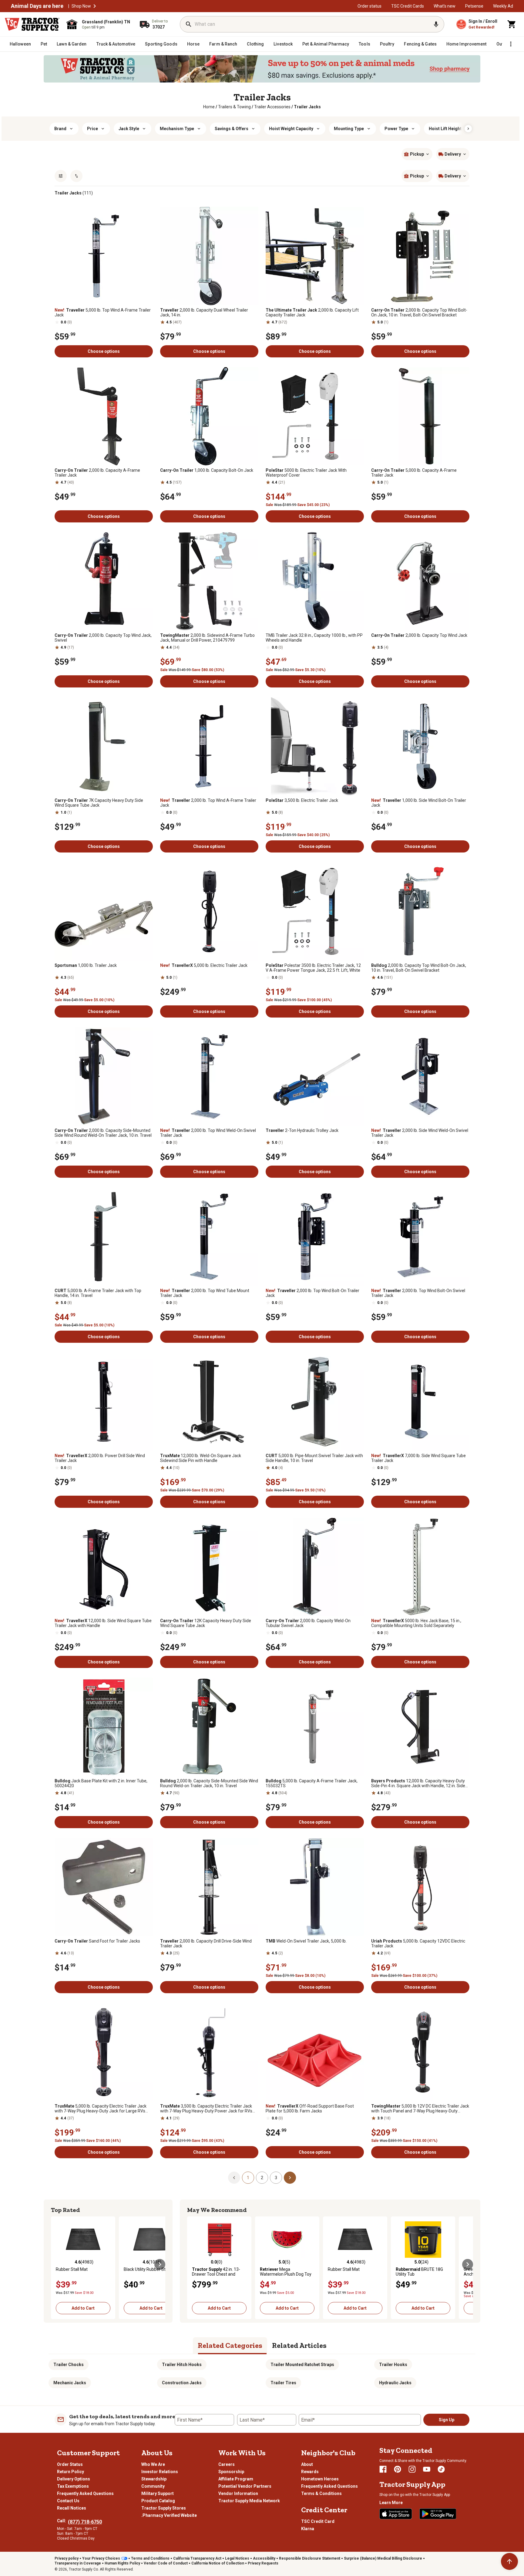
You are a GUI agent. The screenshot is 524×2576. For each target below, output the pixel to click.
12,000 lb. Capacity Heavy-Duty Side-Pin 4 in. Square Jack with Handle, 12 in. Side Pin (418, 1783)
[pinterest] (398, 2469)
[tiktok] (441, 2469)
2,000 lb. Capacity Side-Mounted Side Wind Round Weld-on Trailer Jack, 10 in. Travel (209, 1783)
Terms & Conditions (321, 2493)
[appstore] (396, 2514)
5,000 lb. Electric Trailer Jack (204, 965)
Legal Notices (237, 2558)
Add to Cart (83, 2308)
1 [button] (248, 2178)
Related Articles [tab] (299, 2345)
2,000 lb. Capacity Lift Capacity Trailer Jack (312, 312)
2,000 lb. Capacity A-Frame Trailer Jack (97, 473)
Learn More (391, 2503)
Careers (227, 2464)
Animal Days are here (37, 6)
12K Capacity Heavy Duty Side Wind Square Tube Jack (206, 1623)
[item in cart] (512, 24)
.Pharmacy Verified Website (169, 2515)
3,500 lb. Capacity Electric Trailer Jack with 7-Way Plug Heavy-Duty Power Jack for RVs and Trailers (206, 2108)
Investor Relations (160, 2472)
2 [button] (262, 2178)
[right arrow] (468, 129)
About (307, 2464)
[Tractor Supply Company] (32, 24)
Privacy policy (67, 2558)
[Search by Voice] (436, 24)
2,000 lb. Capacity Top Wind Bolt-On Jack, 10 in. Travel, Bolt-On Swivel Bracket (419, 312)
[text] (307, 107)
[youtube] (427, 2469)
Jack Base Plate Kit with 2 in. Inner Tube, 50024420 (101, 1783)
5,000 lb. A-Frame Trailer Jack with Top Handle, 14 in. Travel (98, 1293)
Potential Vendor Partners (245, 2486)
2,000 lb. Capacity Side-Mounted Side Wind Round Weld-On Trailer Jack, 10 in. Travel (103, 1133)
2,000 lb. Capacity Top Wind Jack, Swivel (103, 638)
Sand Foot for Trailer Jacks (97, 1941)
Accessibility (264, 2558)
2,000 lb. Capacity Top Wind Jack (419, 635)
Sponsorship (231, 2472)
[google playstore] (438, 2514)
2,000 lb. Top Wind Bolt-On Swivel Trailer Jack (418, 1293)
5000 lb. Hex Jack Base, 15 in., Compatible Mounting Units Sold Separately (416, 1623)
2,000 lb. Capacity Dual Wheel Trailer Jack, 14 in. (204, 312)
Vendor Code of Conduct (166, 2563)
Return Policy (71, 2472)
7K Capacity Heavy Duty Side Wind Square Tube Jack (99, 803)
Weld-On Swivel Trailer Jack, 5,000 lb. (306, 1941)
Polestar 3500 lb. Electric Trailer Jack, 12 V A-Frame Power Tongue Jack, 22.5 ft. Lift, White (313, 968)
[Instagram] (412, 2469)
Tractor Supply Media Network (249, 2501)
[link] (209, 107)
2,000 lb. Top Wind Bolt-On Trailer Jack (312, 1293)
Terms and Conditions (150, 2558)
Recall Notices (72, 2508)
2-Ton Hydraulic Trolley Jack (302, 1130)
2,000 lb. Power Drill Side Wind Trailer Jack (100, 1458)
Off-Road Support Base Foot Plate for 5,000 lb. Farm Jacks (310, 2108)
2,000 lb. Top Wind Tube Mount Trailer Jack (205, 1293)
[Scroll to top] (509, 2561)
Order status (369, 6)
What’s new (445, 6)
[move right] (160, 2264)
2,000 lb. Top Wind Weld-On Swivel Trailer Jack (208, 1133)
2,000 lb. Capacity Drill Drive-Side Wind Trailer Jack (206, 1943)
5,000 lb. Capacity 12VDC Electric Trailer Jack (418, 1943)
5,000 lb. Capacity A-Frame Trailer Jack (414, 473)
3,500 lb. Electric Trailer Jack (302, 800)
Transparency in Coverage (78, 2563)
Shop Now (81, 6)
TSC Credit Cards (408, 6)
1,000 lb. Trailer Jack (86, 965)
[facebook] (383, 2469)
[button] (95, 6)
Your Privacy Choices (101, 2558)
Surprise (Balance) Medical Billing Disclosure (383, 2558)
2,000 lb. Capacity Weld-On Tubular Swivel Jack (308, 1623)
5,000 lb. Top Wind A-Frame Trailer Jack (103, 312)
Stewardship (154, 2479)
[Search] (189, 24)
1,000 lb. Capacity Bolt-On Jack (207, 470)
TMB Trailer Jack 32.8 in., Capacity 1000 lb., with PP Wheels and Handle (314, 638)
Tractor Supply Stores (164, 2508)
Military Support (158, 2493)
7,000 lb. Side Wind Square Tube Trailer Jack (418, 1458)
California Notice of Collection (218, 2563)
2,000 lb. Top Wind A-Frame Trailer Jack (208, 803)
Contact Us (68, 2501)
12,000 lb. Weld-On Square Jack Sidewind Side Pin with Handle (201, 1458)
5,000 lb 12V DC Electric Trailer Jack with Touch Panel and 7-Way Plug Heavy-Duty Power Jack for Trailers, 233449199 (420, 2108)
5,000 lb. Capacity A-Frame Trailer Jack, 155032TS (312, 1783)
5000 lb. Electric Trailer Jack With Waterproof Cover (306, 473)
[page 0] (234, 2177)
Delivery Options (74, 2479)
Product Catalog (158, 2501)
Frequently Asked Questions (85, 2493)
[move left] (56, 2264)
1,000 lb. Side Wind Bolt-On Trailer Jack (419, 803)
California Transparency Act (197, 2558)
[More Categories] (511, 44)
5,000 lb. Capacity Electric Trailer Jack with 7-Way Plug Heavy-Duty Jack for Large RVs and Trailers (101, 2108)
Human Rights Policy (122, 2563)
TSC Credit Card (318, 2521)
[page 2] (290, 2177)
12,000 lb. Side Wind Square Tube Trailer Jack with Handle (103, 1623)
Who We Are (153, 2464)
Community (153, 2486)
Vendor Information (238, 2493)
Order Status (70, 2464)
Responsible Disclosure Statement (310, 2558)
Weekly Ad (503, 6)
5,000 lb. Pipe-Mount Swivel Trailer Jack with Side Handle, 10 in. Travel (314, 1458)
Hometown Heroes (320, 2479)
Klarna (308, 2529)
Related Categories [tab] (230, 2345)
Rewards (310, 2472)
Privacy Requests (263, 2563)
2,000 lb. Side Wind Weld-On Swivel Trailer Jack (420, 1133)
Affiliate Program (236, 2479)
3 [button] (276, 2178)
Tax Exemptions (73, 2486)
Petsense (474, 6)
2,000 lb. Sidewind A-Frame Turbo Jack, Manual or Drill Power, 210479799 (207, 638)
